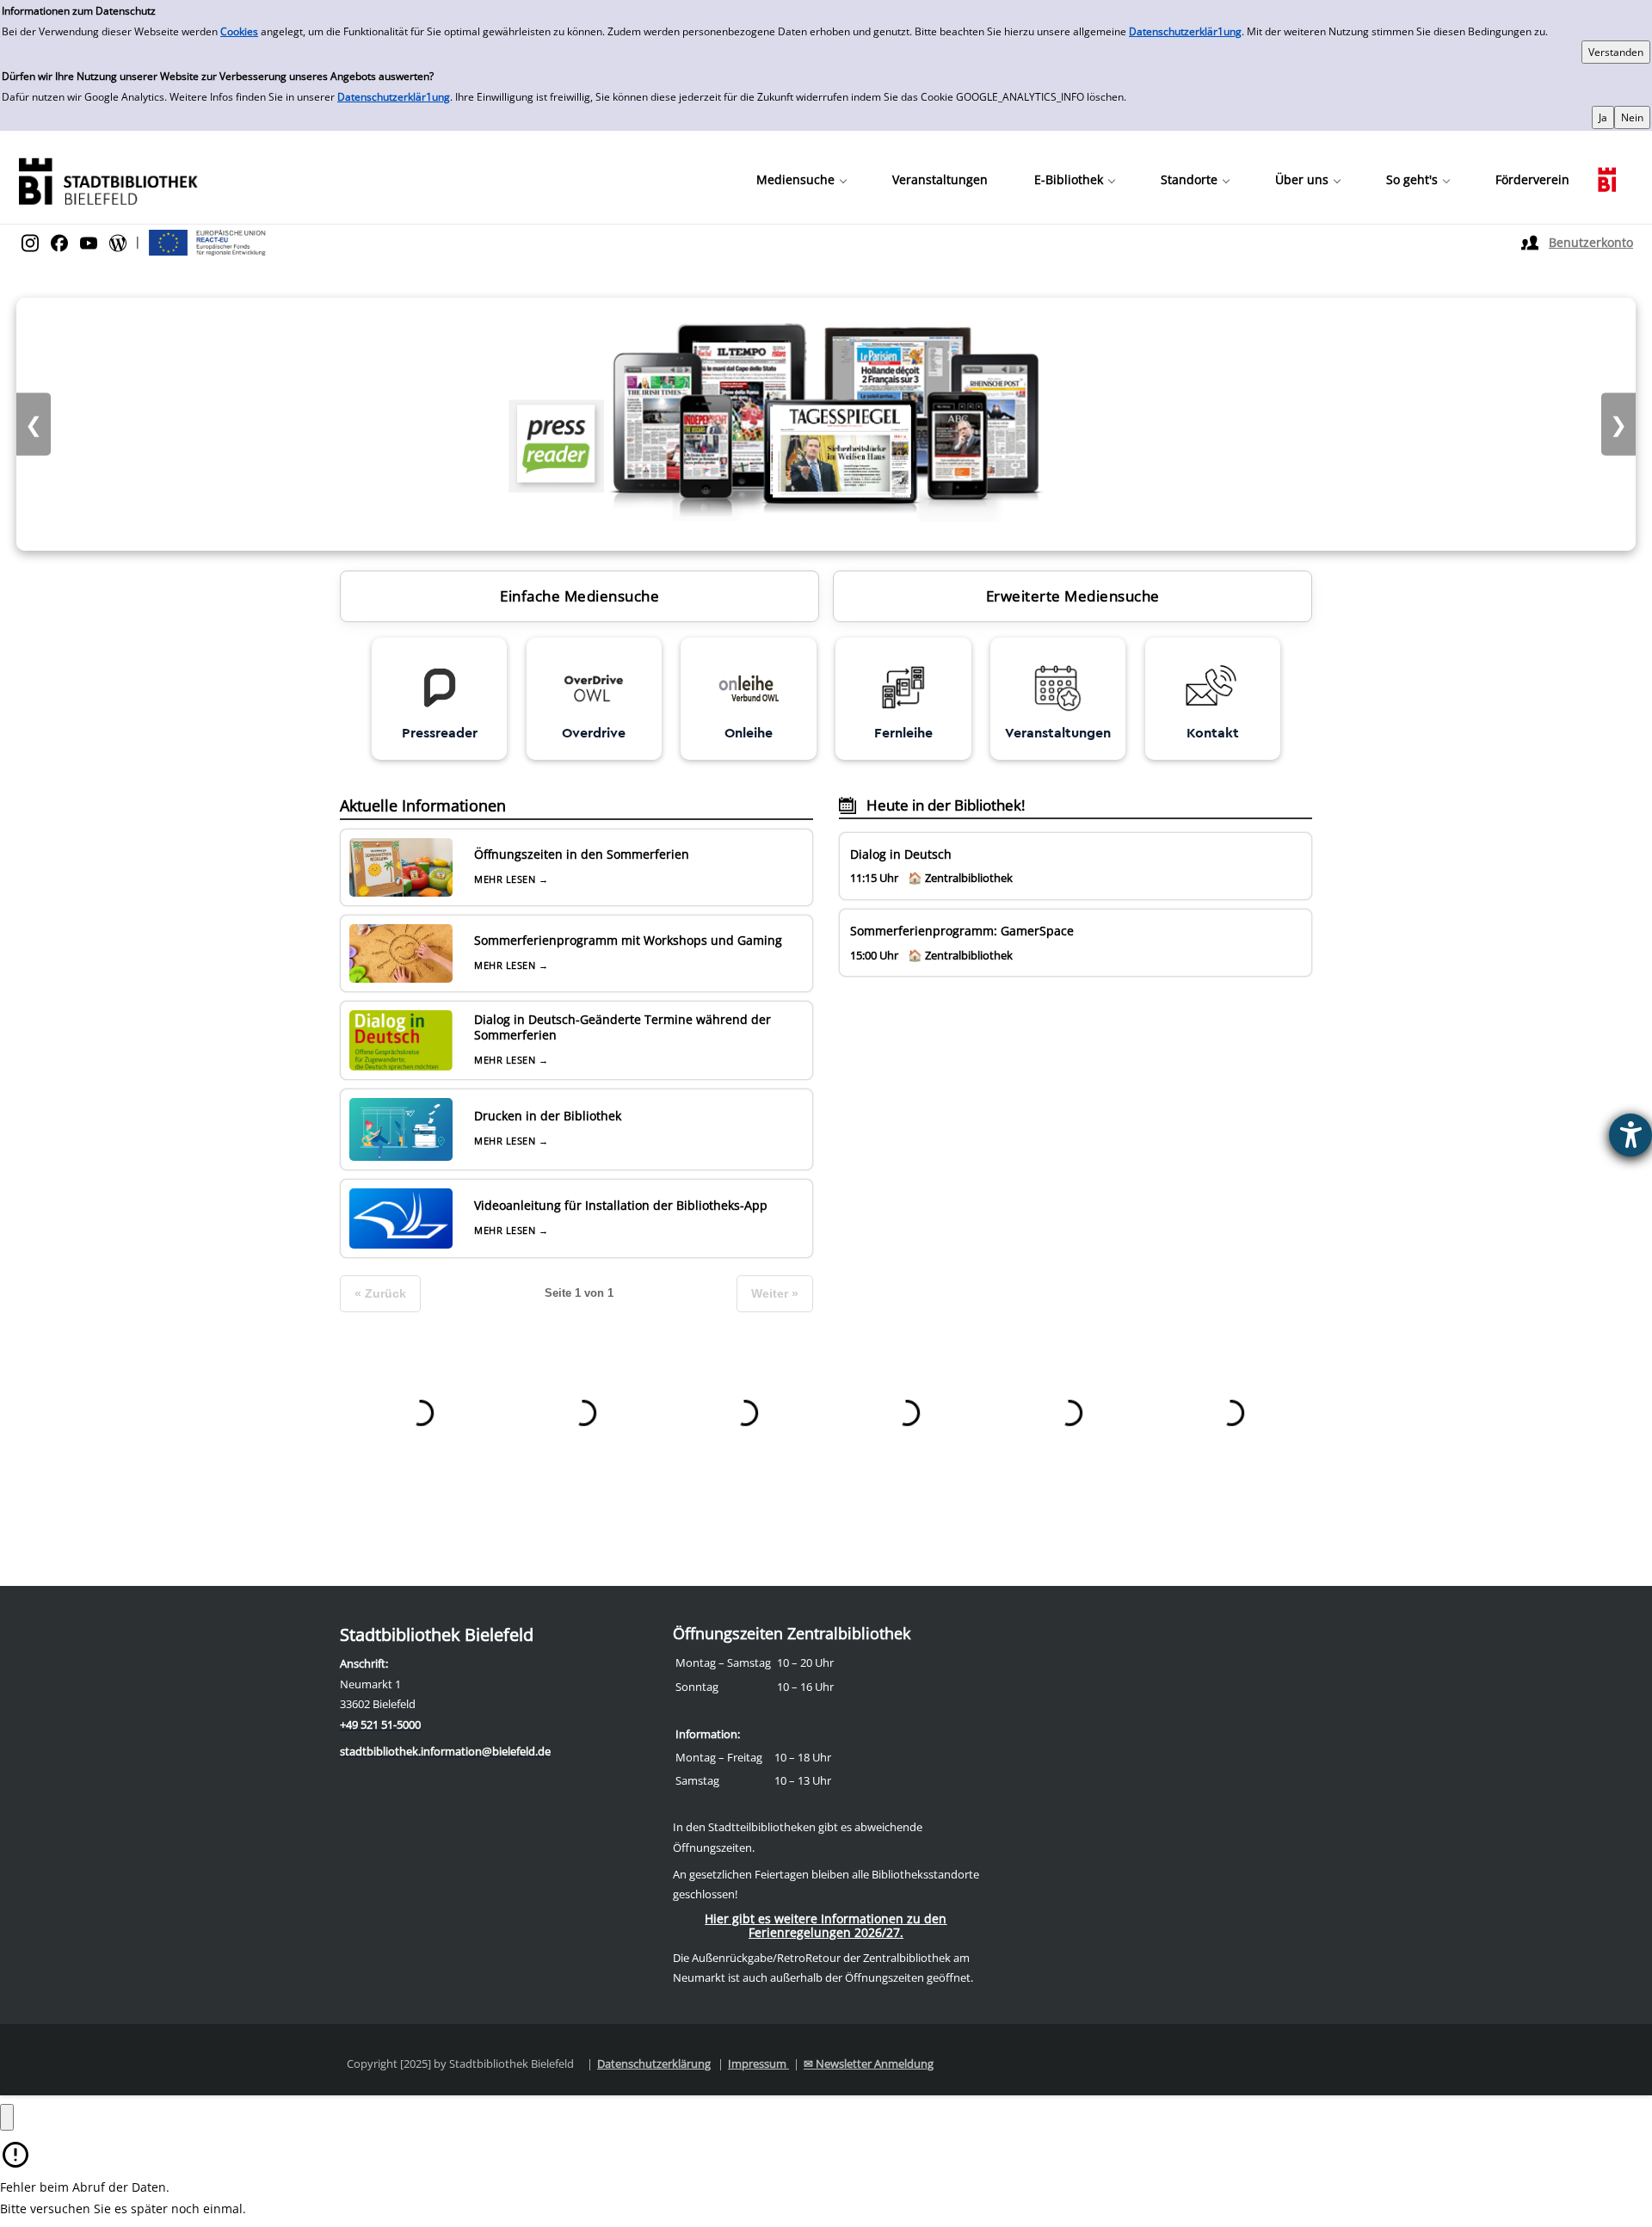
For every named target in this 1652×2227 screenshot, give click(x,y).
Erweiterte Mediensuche (1073, 596)
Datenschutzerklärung (654, 2064)
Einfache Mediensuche (579, 596)
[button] (801, 180)
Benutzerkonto (1591, 242)
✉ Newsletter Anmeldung (869, 2064)
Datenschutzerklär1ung (1185, 31)
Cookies (239, 31)
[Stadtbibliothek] (108, 179)
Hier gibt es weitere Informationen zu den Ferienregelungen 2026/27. (826, 1925)
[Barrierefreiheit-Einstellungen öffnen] (1630, 1135)
